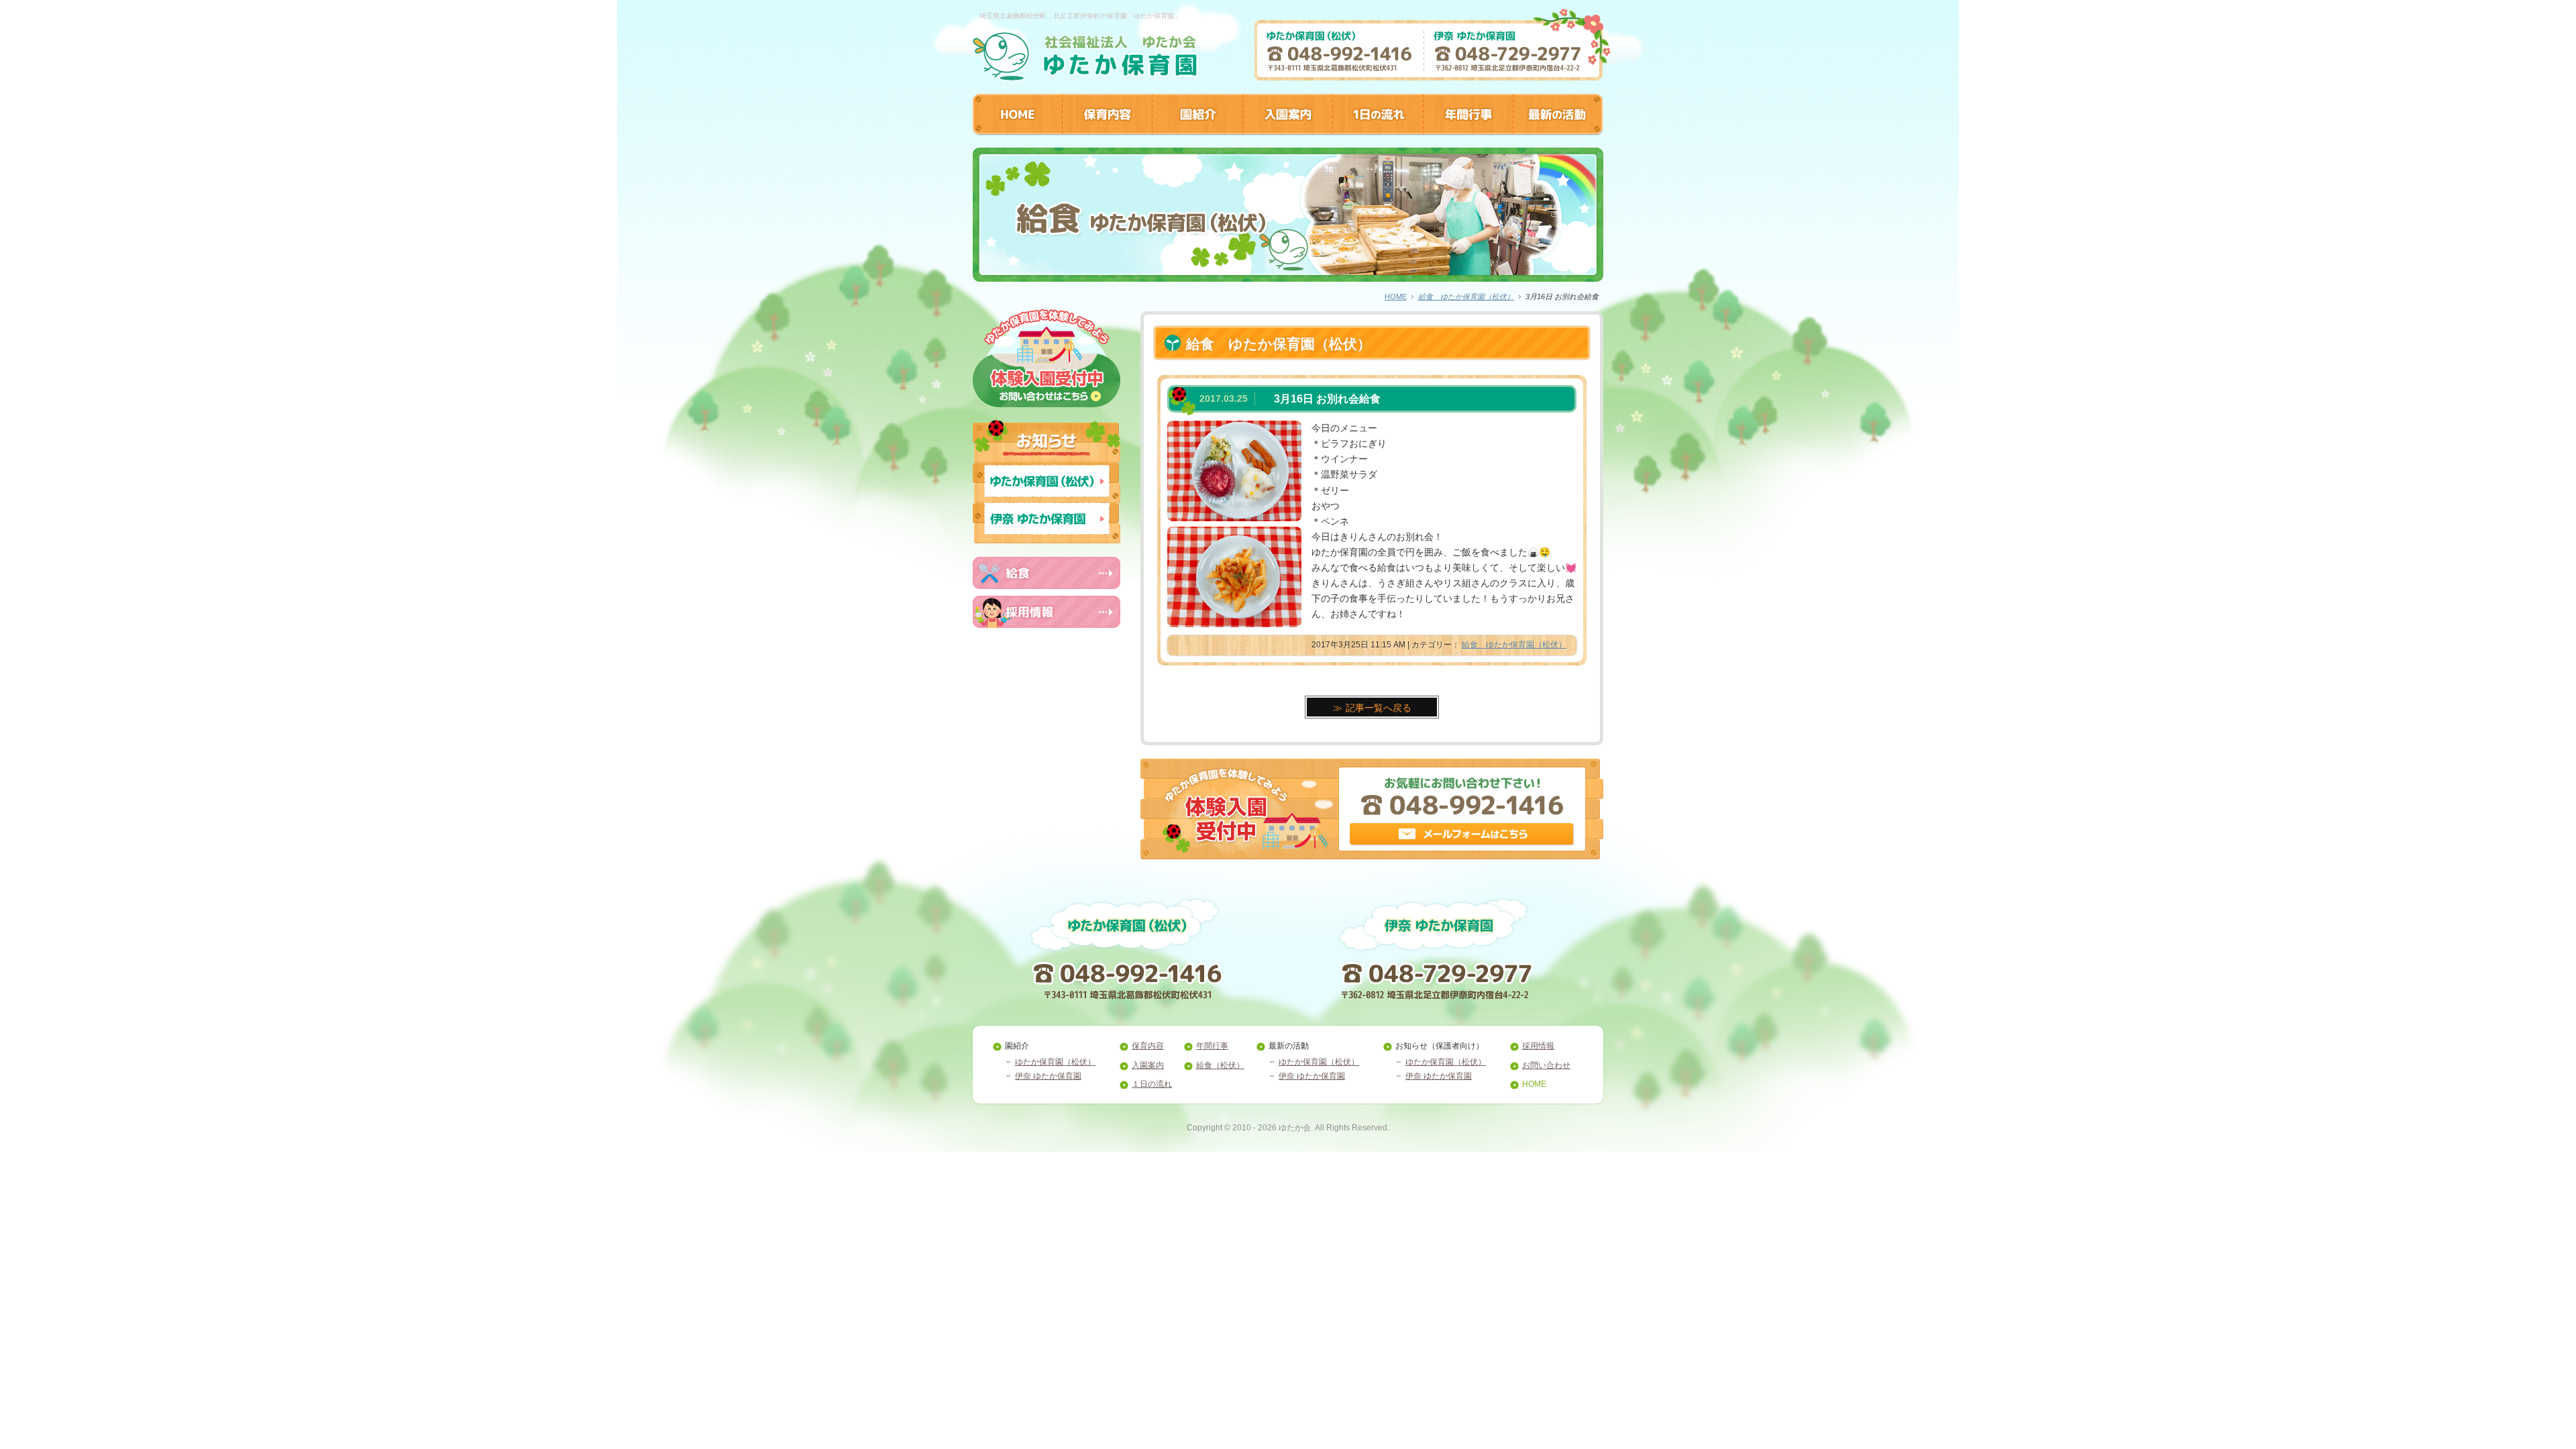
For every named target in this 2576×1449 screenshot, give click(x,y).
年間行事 (1212, 1046)
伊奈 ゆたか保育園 (1048, 1076)
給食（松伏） (1220, 1065)
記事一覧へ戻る (1379, 708)
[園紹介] (1197, 131)
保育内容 (1148, 1046)
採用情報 (1538, 1046)
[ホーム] (1085, 76)
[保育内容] (1107, 131)
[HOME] (1017, 131)
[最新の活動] (1558, 131)
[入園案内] (1287, 131)
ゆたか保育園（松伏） (1055, 1062)
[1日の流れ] (1378, 131)
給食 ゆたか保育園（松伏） (1466, 297)
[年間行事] (1468, 131)
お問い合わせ (1546, 1065)
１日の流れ (1152, 1084)
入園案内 (1148, 1065)
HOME (1396, 297)
